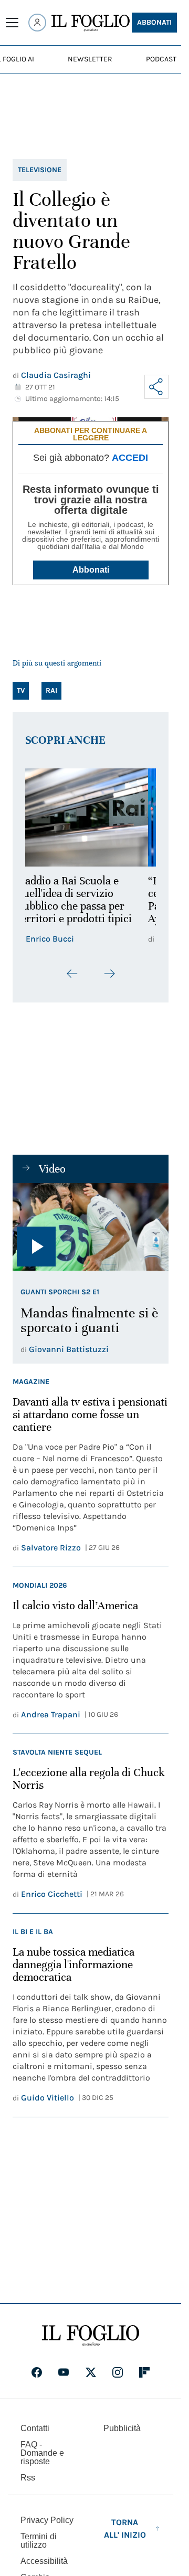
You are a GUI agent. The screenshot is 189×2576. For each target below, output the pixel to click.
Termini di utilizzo (39, 2541)
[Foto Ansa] (91, 1227)
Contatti (35, 2428)
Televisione (40, 170)
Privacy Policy (47, 2520)
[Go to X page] (91, 2372)
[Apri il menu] (12, 23)
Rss (28, 2478)
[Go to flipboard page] (144, 2372)
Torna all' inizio (125, 2529)
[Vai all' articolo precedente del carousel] (72, 974)
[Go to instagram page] (118, 2372)
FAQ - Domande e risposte (42, 2453)
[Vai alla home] (91, 23)
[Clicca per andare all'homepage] (91, 2336)
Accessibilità (44, 2561)
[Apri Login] (37, 23)
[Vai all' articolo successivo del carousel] (109, 974)
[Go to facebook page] (37, 2372)
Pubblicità (122, 2428)
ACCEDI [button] (130, 458)
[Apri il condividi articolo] (156, 387)
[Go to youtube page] (64, 2372)
